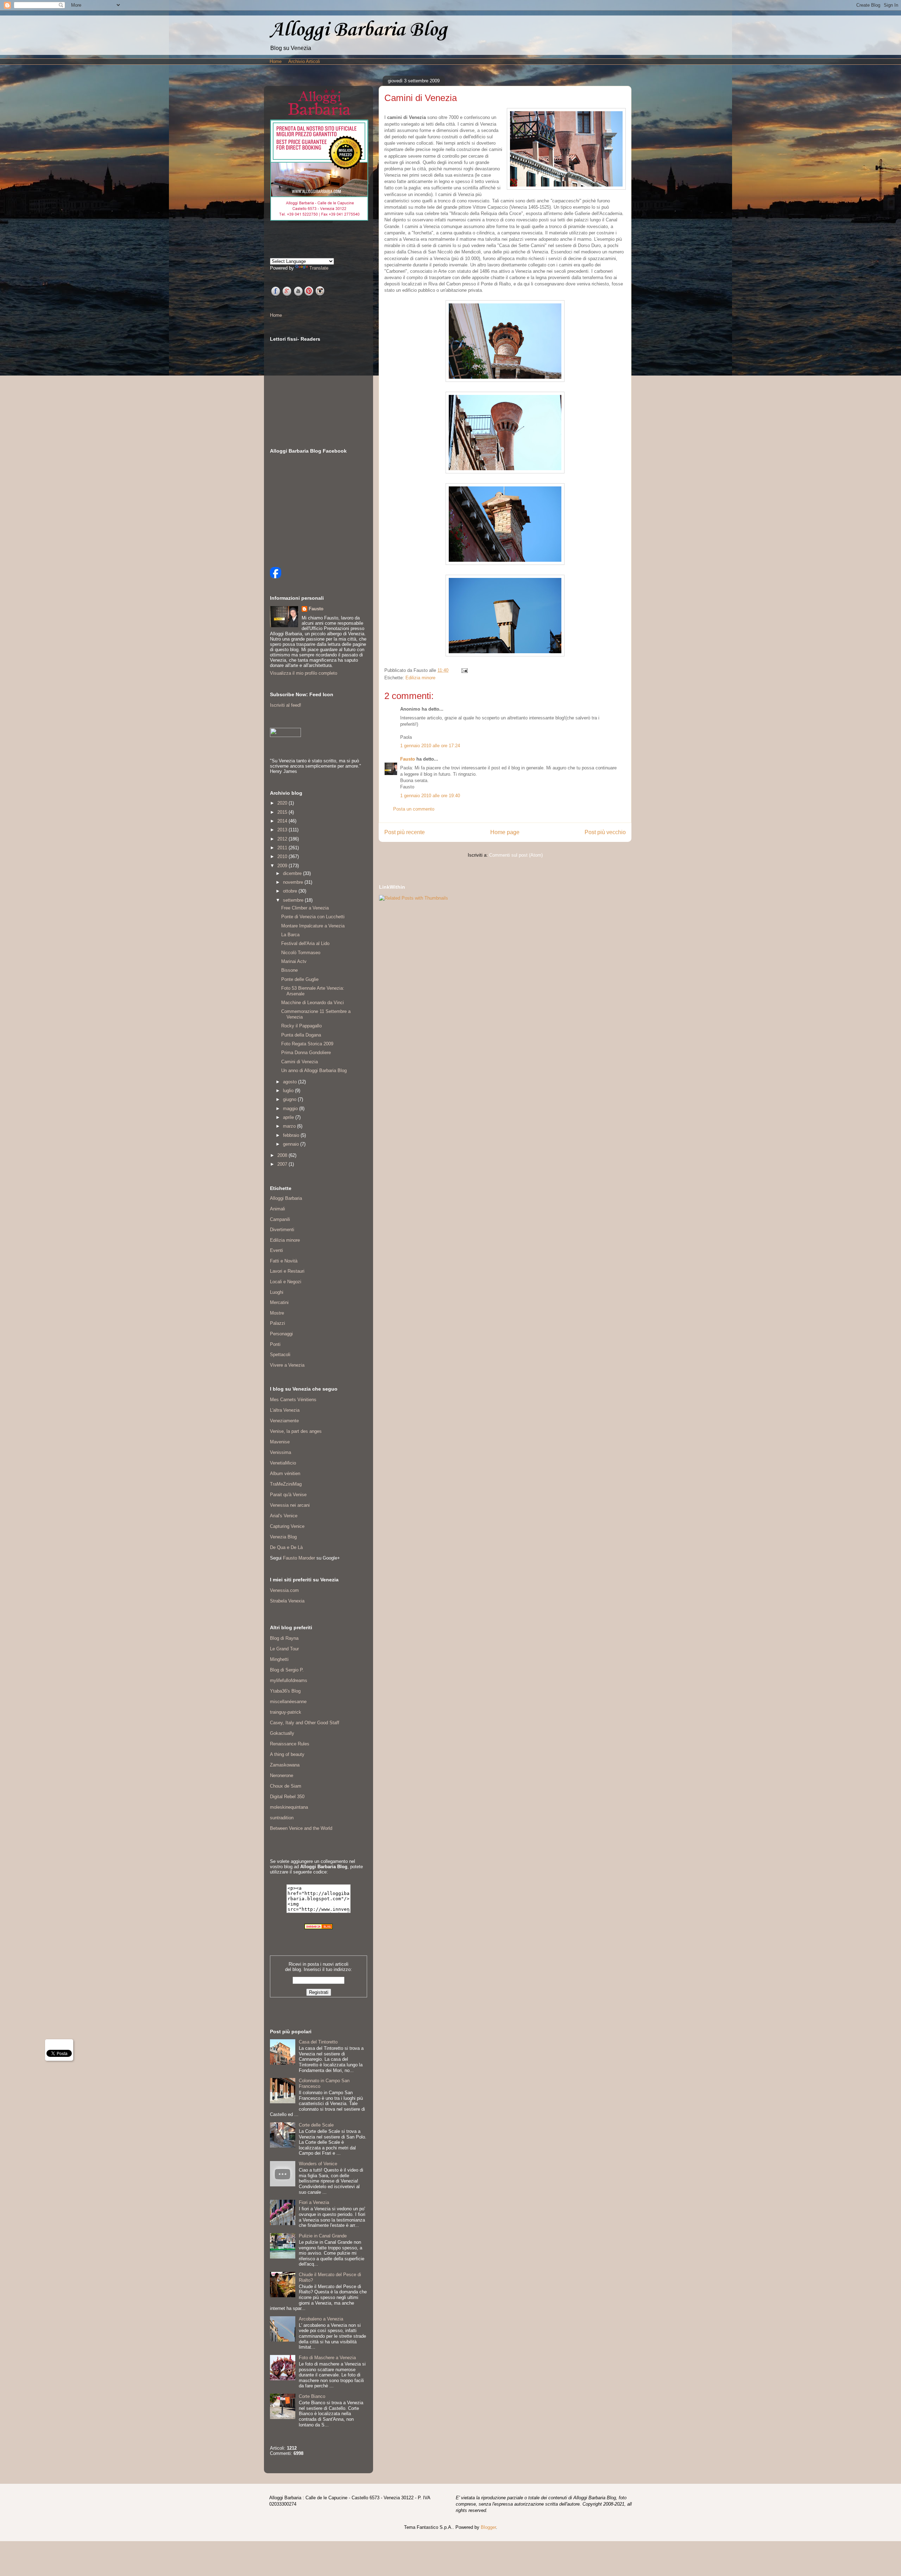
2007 (283, 1164)
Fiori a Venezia (314, 2202)
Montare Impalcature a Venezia (313, 926)
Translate (319, 268)
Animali (278, 1209)
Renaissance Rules (290, 1744)
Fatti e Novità (284, 1261)
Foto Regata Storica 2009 (307, 1044)
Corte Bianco (312, 2396)
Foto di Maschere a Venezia (327, 2358)
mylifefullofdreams (289, 1680)
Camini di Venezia (300, 1062)
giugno (290, 1099)
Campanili (280, 1219)
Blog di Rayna (284, 1638)
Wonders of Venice (318, 2164)
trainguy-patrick (286, 1712)
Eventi (276, 1250)
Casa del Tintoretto (318, 2042)
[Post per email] (463, 670)
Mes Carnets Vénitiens (293, 1400)
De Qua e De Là (286, 1547)
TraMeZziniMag (286, 1484)
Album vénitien (285, 1473)
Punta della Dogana (301, 1035)
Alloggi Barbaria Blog (358, 30)
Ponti (275, 1344)
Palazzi (278, 1323)
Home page (505, 832)
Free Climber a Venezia (305, 908)
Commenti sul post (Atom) (516, 855)
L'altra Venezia (285, 1410)
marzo (290, 1126)
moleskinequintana (289, 1807)
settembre (294, 900)
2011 (283, 848)
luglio (289, 1091)
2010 (283, 856)
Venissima (281, 1452)
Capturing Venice (287, 1526)
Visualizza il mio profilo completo (304, 673)
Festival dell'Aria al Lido (305, 943)
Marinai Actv (294, 961)
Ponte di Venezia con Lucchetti (313, 917)
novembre (294, 882)
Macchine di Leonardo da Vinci (313, 1003)
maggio (291, 1109)
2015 (283, 812)
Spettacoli (280, 1355)
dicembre (293, 873)
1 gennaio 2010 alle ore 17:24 (430, 746)
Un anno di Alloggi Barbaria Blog (314, 1070)
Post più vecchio (605, 832)
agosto (291, 1082)
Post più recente (405, 832)
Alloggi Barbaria (286, 1198)
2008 (283, 1155)
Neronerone (282, 1775)
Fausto (408, 759)
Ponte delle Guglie (300, 979)
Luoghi (277, 1292)
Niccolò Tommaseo (301, 953)
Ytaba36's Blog (285, 1691)
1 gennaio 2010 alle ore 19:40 (430, 796)
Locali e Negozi (286, 1282)
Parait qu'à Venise (288, 1495)
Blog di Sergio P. (287, 1670)
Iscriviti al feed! (286, 705)
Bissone (289, 970)
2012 (283, 839)
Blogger (488, 2527)
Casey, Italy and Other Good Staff (305, 1723)
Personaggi (281, 1334)
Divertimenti (282, 1230)
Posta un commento (414, 809)
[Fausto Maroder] (276, 577)
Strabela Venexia (287, 1601)
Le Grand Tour (284, 1649)
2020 (283, 803)
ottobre (291, 891)
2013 (283, 830)
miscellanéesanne (288, 1702)
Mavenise (280, 1442)
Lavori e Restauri (287, 1271)
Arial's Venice (284, 1516)
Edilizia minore (420, 678)
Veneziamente (284, 1421)
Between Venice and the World (301, 1828)
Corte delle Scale (316, 2125)
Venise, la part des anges (296, 1431)
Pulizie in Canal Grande (323, 2236)
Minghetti (279, 1659)
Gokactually (282, 1733)
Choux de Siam (286, 1786)
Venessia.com (284, 1590)
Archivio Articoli (304, 61)
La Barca (290, 935)
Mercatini (279, 1302)
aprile (289, 1117)
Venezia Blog (283, 1537)
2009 (283, 866)
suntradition (282, 1818)
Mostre (277, 1313)
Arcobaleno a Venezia (321, 2319)
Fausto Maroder (299, 1558)
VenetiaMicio (283, 1463)
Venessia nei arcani (290, 1505)
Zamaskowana (285, 1765)
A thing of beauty (287, 1754)
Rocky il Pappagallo (301, 1026)
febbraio (292, 1135)
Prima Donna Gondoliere (306, 1053)
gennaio (292, 1144)
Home (276, 61)
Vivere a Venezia (287, 1365)
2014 (283, 821)
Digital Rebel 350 (287, 1797)
